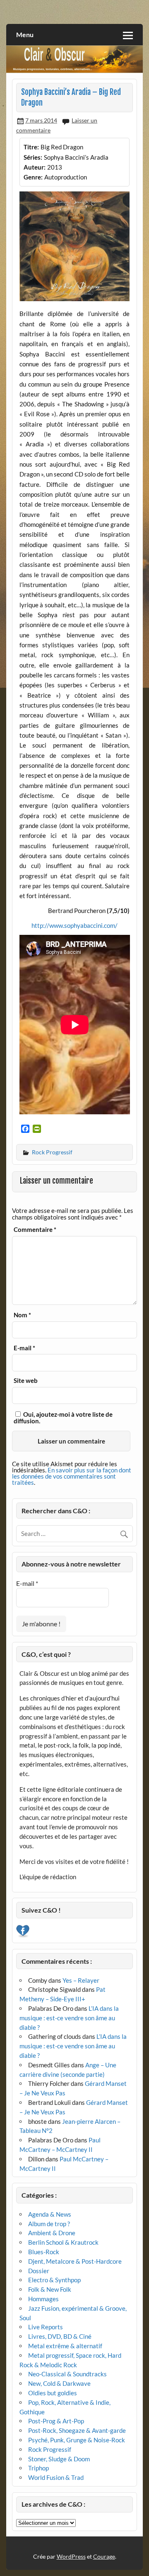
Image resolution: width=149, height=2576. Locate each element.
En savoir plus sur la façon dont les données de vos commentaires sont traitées (72, 1476)
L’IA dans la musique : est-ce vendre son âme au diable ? (69, 2018)
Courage (104, 2556)
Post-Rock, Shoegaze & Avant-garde (77, 2430)
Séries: (33, 157)
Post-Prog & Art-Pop (56, 2421)
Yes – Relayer (81, 1980)
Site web (26, 1381)
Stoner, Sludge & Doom (59, 2459)
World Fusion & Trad (56, 2477)
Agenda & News (50, 2214)
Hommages (43, 2299)
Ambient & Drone (52, 2233)
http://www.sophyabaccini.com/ (74, 925)
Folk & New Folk (50, 2289)
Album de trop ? (49, 2224)
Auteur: (35, 167)
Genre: (33, 177)
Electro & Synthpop (54, 2280)
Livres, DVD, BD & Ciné (60, 2336)
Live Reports (46, 2327)
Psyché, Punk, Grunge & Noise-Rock (77, 2440)
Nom (22, 1315)
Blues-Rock (44, 2252)
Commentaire (35, 1230)
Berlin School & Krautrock (63, 2242)
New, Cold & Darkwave (59, 2383)
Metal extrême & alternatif (65, 2346)
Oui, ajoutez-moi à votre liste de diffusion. (63, 1417)
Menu (25, 34)
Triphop (38, 2468)
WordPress (71, 2556)
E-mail (24, 1348)
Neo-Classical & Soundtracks (67, 2374)
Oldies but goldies (53, 2393)
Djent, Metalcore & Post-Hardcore (75, 2261)
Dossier (39, 2271)
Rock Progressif (52, 1152)
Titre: (31, 147)
